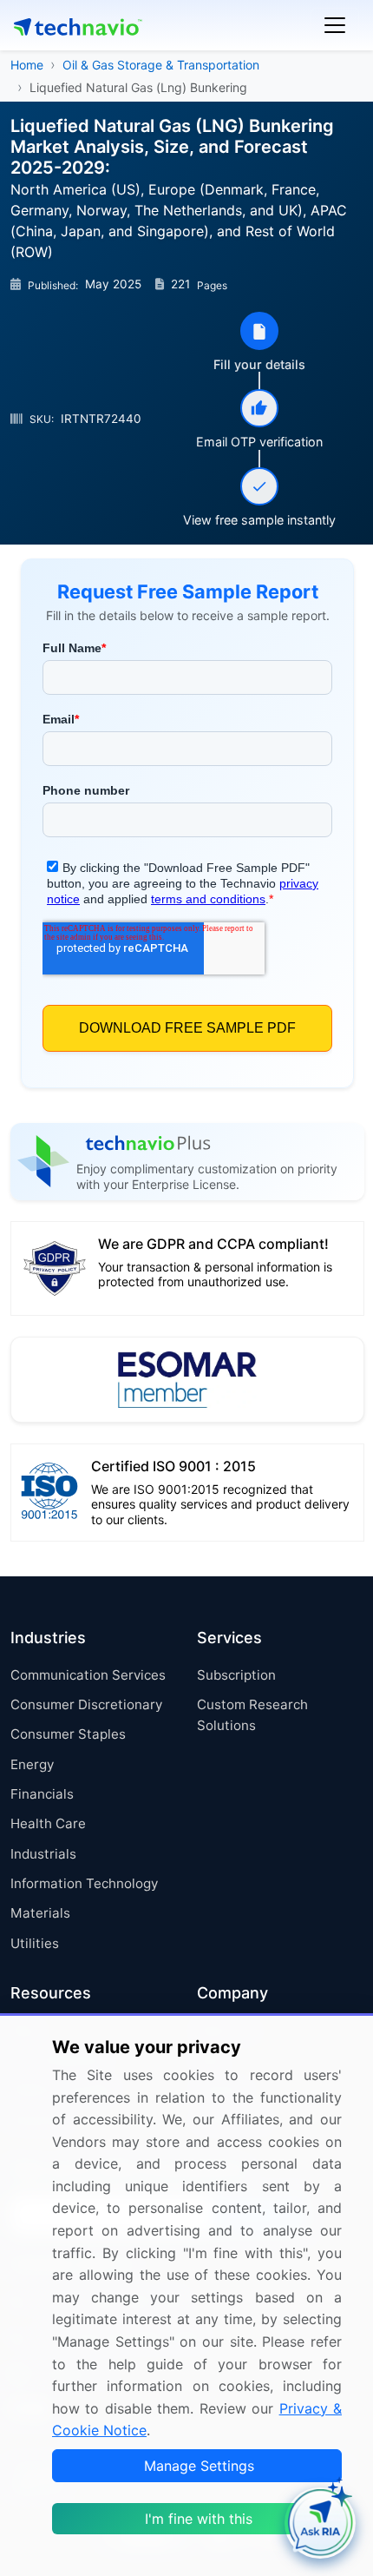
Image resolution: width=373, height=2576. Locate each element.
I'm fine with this (199, 2519)
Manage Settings (199, 2466)
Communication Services (88, 1675)
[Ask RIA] (320, 2523)
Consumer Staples (68, 1734)
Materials (40, 1913)
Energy (32, 1764)
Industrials (43, 1854)
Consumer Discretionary (86, 1704)
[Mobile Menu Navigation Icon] (335, 25)
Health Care (48, 1823)
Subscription (236, 1675)
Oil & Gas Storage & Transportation (161, 65)
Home (27, 65)
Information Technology (84, 1883)
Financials (42, 1794)
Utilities (35, 1943)
